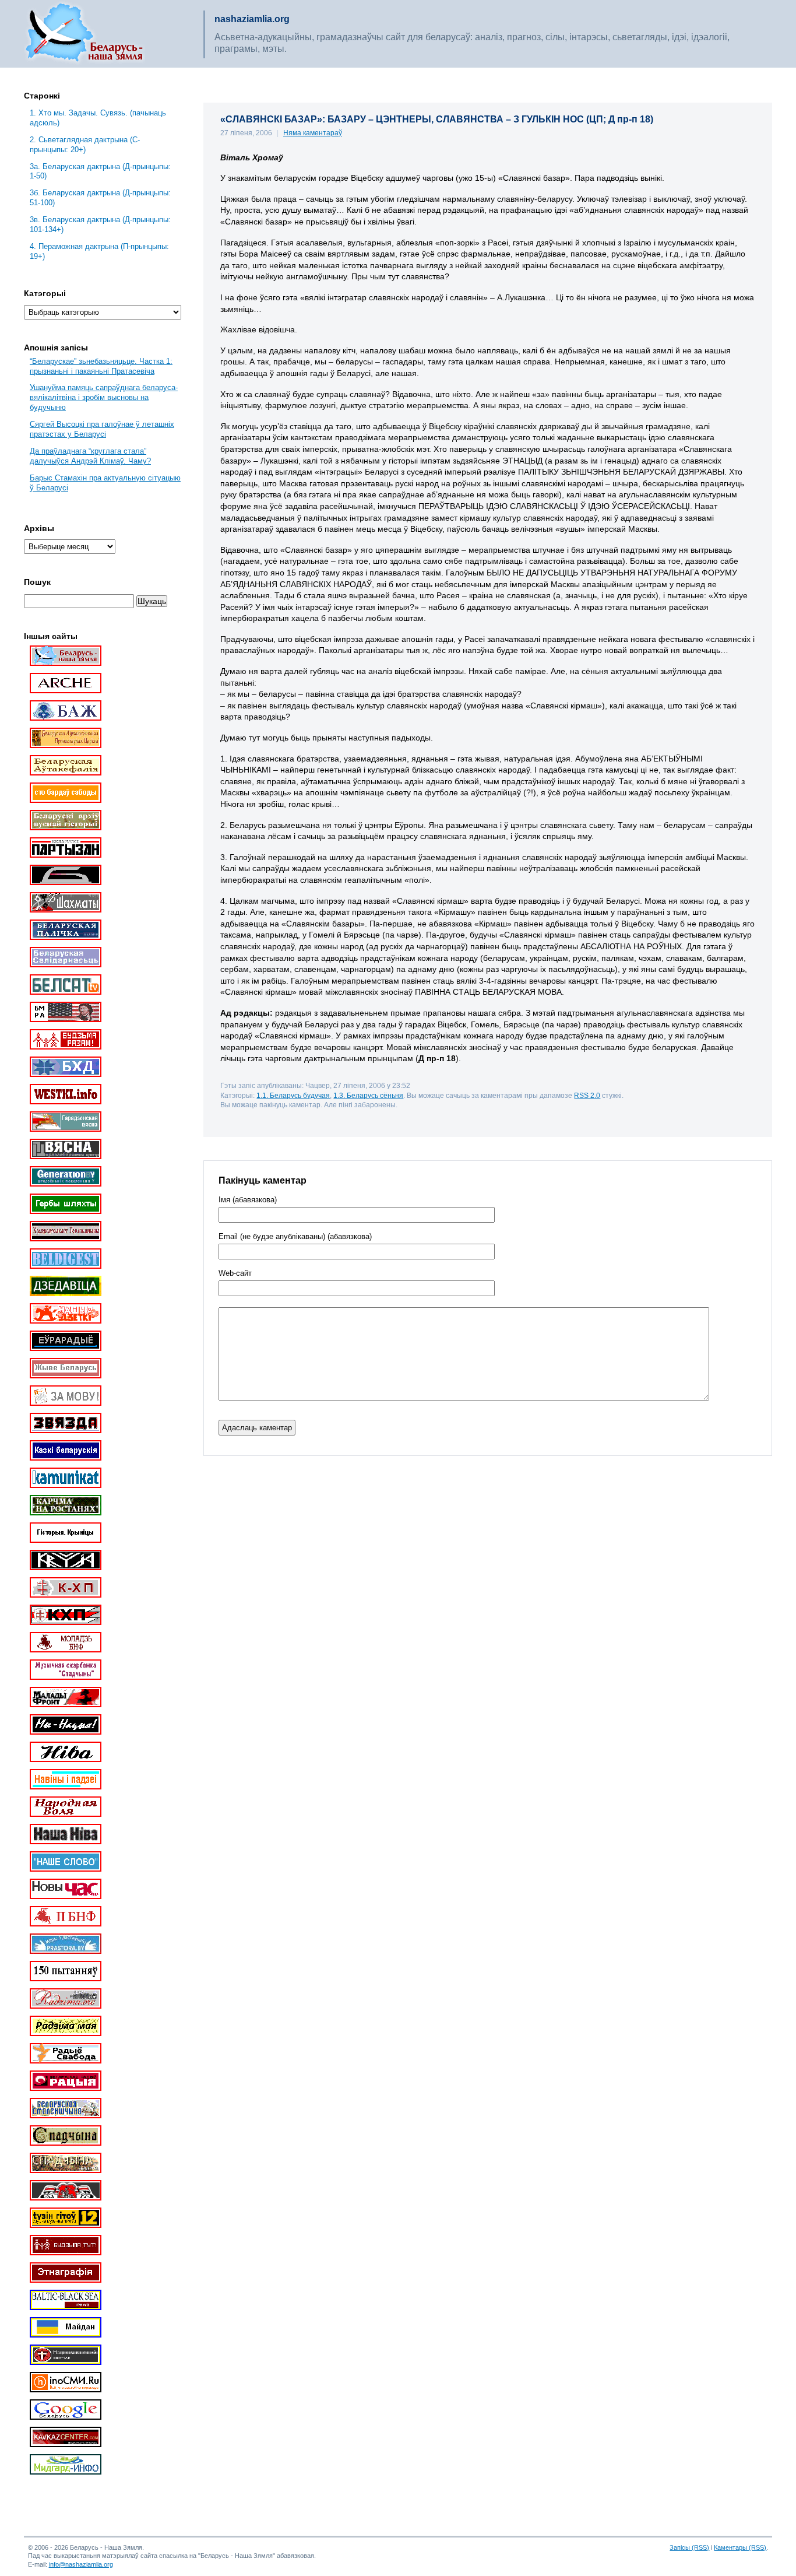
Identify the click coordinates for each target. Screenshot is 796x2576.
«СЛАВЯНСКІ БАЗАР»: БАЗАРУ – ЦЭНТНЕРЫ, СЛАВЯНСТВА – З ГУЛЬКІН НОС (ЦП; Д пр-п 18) (437, 119)
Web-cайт (235, 1273)
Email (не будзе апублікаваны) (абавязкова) (295, 1237)
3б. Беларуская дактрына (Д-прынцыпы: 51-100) (100, 198)
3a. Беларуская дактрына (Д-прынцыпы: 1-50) (100, 171)
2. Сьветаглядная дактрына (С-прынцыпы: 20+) (85, 145)
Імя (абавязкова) (248, 1200)
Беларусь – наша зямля (84, 34)
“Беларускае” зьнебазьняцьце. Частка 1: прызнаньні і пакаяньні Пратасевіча (101, 366)
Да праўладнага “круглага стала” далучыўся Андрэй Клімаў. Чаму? (90, 456)
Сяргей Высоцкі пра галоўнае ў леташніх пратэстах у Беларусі (102, 429)
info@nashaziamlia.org (81, 2564)
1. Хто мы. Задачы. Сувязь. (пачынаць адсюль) (98, 118)
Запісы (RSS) (689, 2547)
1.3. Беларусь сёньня (368, 1095)
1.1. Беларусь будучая (293, 1095)
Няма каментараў (313, 133)
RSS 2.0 (587, 1095)
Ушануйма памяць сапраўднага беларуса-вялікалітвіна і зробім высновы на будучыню (104, 397)
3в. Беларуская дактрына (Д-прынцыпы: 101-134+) (100, 224)
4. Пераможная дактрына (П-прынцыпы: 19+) (99, 251)
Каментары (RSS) (740, 2547)
